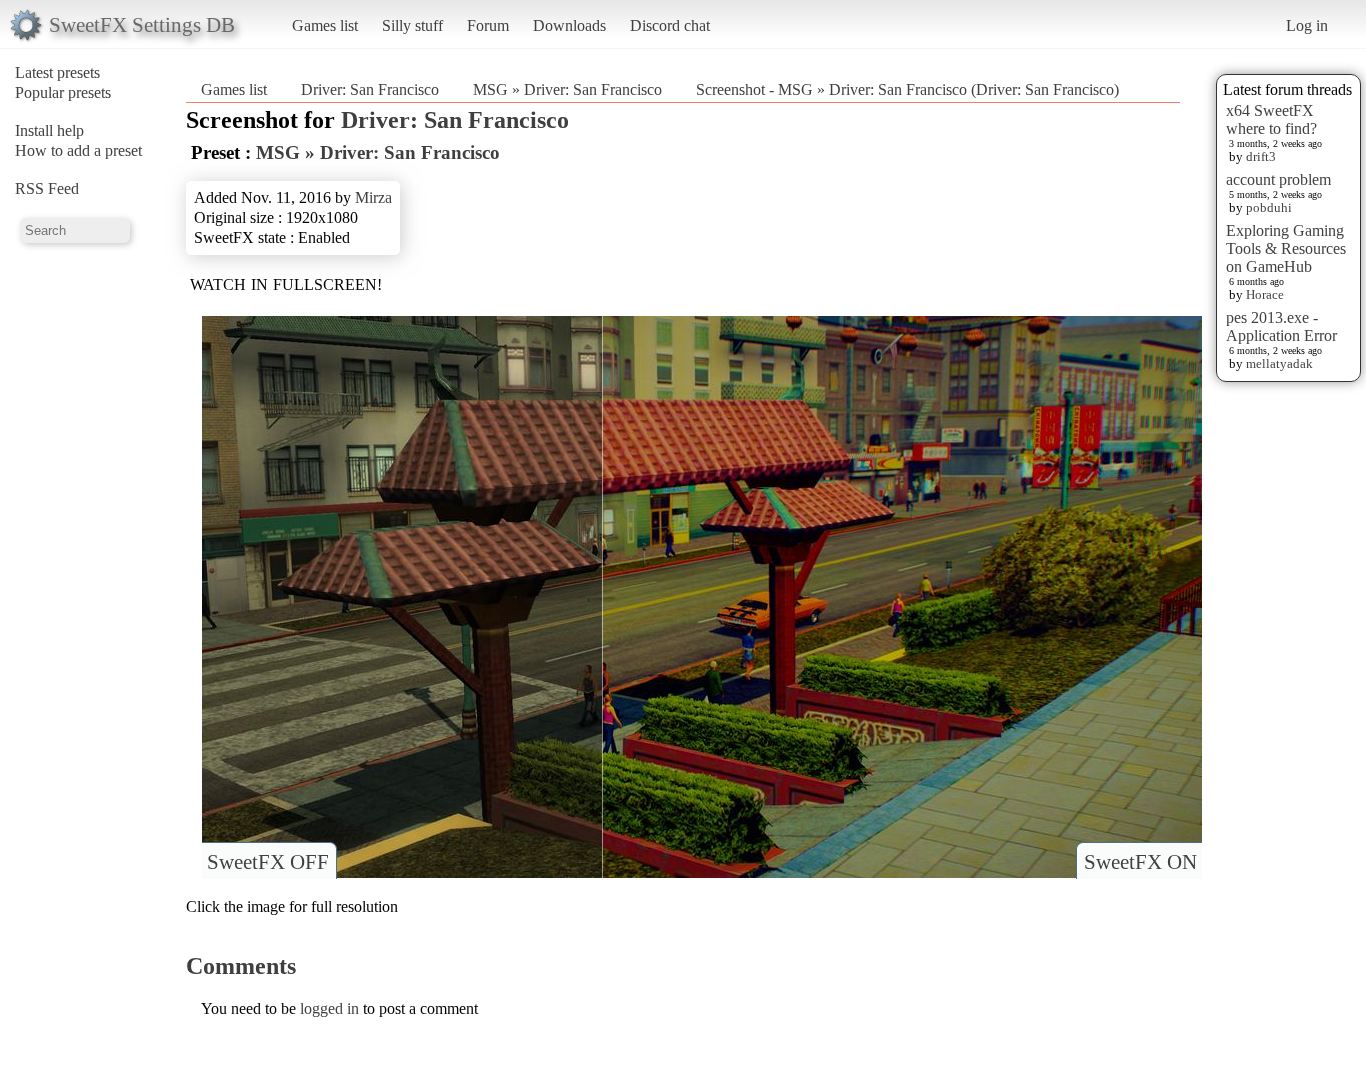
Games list (325, 25)
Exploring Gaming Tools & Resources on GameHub (1286, 248)
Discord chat (670, 25)
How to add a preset (78, 150)
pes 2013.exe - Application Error (1281, 326)
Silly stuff (412, 25)
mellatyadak (1279, 363)
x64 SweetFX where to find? (1271, 119)
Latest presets (57, 72)
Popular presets (63, 92)
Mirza (373, 197)
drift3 (1261, 156)
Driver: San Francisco (370, 89)
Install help (49, 130)
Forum (488, 25)
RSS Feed (47, 188)
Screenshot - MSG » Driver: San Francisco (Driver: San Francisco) (907, 89)
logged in (329, 1008)
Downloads (569, 25)
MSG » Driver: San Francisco (567, 89)
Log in (1307, 25)
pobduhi (1269, 207)
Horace (1265, 294)
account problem (1278, 179)
